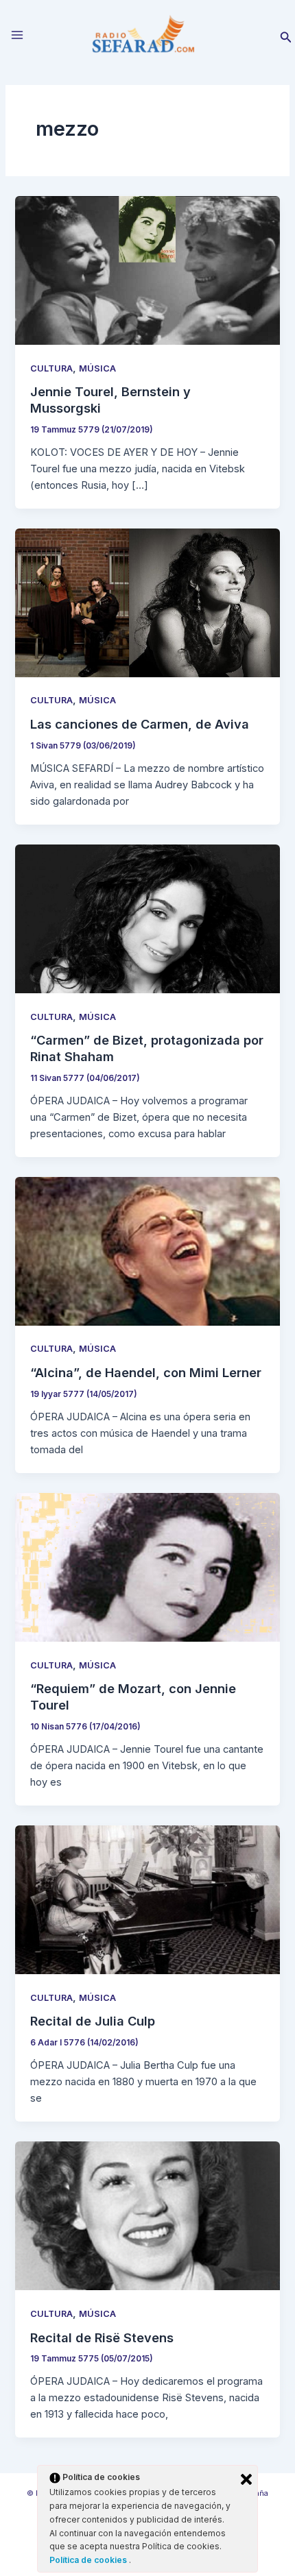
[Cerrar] (246, 2479)
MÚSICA (97, 368)
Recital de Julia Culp (93, 2021)
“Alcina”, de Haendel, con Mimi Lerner (146, 1372)
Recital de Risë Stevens (102, 2337)
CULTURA (51, 368)
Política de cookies (89, 2560)
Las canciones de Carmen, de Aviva (140, 724)
